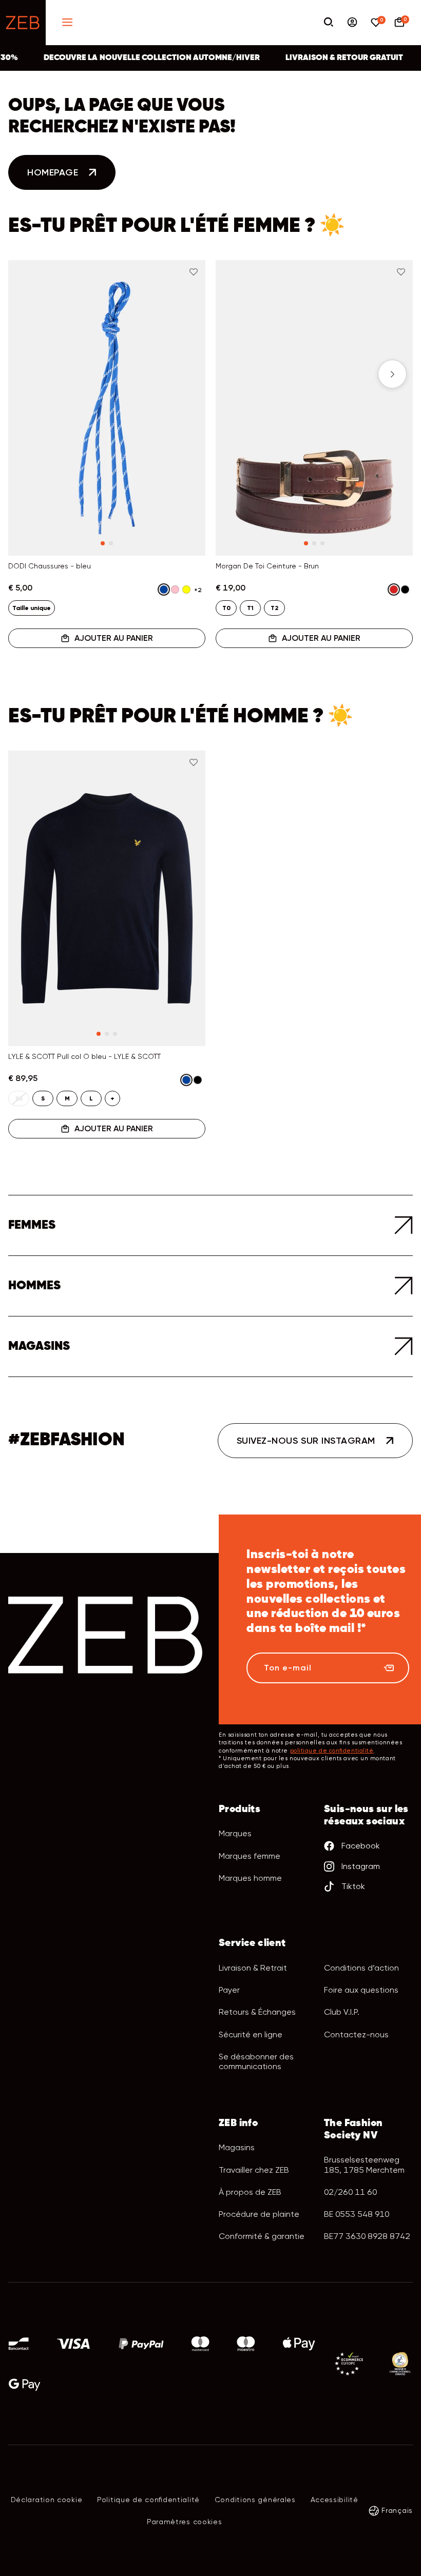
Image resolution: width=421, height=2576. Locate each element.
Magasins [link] (237, 2147)
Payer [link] (229, 1990)
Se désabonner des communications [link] (256, 2061)
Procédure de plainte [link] (259, 2214)
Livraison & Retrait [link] (253, 1968)
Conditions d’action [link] (361, 1968)
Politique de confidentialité (148, 2500)
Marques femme (250, 1856)
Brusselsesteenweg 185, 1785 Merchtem (364, 2165)
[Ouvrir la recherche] (329, 23)
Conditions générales (255, 2500)
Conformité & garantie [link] (262, 2236)
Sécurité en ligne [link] (251, 2034)
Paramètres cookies (185, 2522)
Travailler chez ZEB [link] (254, 2170)
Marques (235, 1833)
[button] (29, 374)
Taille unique (32, 608)
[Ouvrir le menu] (67, 23)
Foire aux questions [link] (361, 1990)
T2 (274, 608)
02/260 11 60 (350, 2192)
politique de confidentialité (332, 1751)
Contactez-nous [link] (356, 2034)
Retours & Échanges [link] (257, 2012)
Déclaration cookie (47, 2500)
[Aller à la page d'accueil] (23, 23)
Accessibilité (334, 2500)
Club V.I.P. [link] (342, 2012)
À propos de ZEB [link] (250, 2192)
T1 (250, 608)
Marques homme (250, 1878)
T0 (226, 608)
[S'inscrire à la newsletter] (389, 1668)
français (397, 2510)
